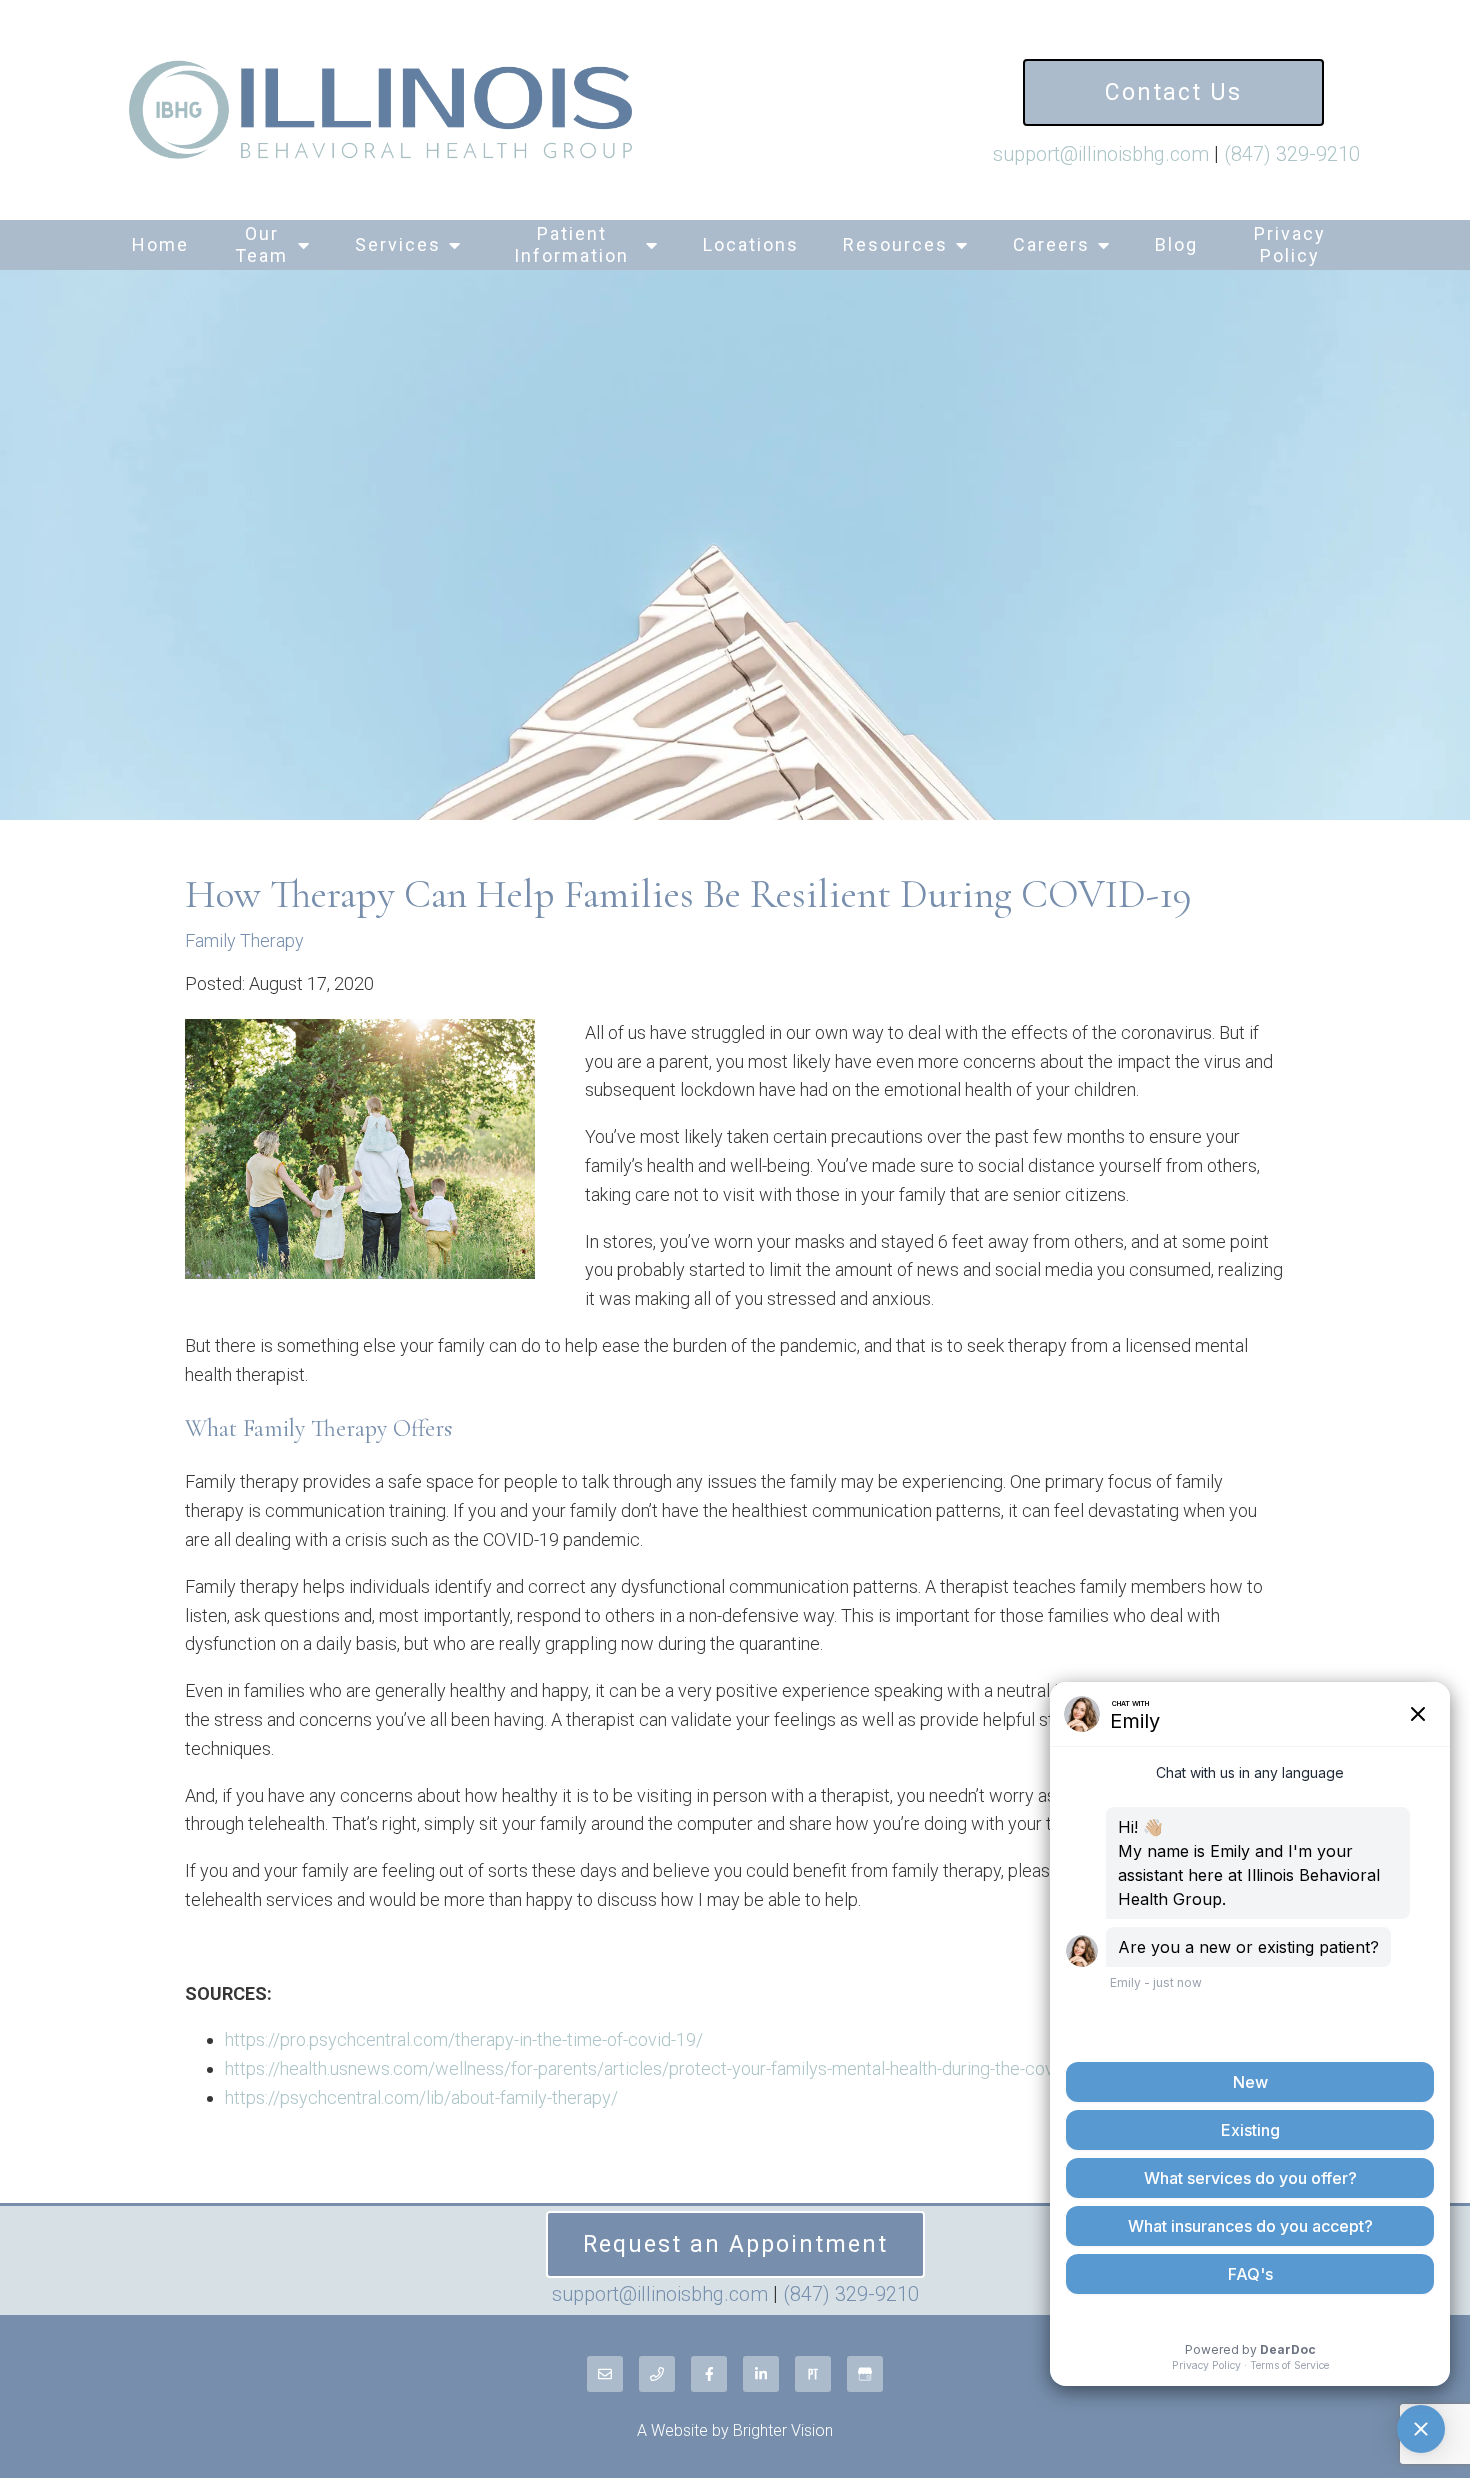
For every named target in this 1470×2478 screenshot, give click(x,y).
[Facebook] (709, 2374)
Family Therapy (244, 941)
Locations (751, 244)
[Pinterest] (813, 2374)
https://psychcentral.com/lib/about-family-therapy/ (421, 2097)
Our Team (261, 244)
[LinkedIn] (761, 2374)
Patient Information (571, 244)
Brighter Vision (783, 2430)
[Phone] (657, 2374)
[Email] (605, 2374)
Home (160, 244)
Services (398, 244)
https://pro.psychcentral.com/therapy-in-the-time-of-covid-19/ (464, 2039)
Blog (1176, 244)
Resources (895, 244)
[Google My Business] (865, 2374)
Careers (1051, 244)
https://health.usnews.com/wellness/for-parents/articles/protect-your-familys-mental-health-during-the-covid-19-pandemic (700, 2068)
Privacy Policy (1290, 244)
